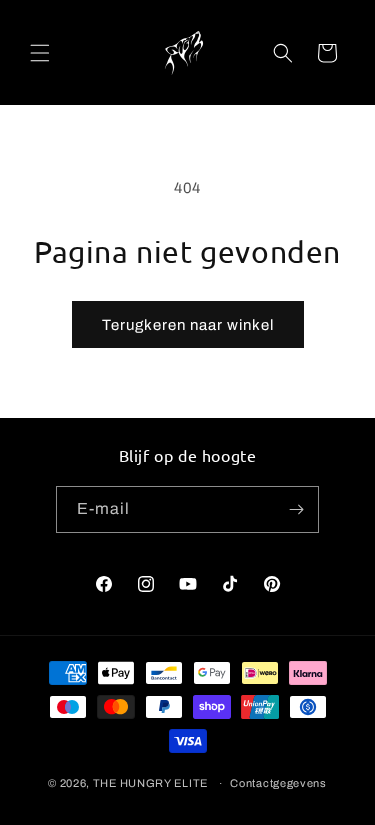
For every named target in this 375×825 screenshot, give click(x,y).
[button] (40, 53)
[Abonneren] (296, 509)
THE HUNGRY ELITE (150, 783)
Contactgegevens (278, 783)
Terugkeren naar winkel (188, 325)
